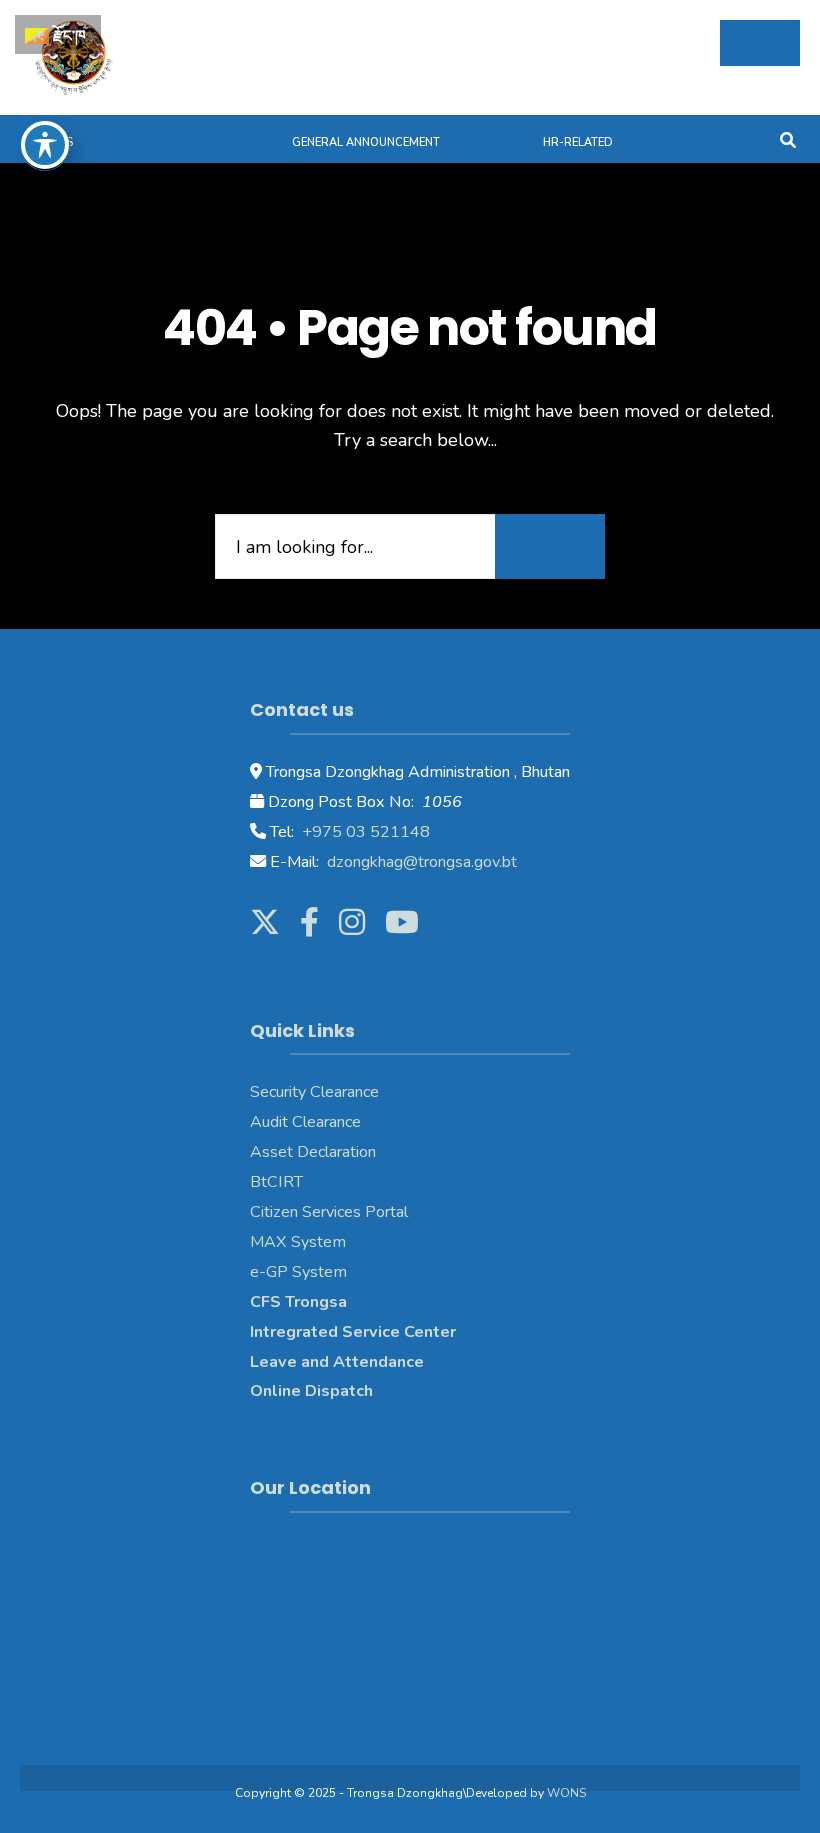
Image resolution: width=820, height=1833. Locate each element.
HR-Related (578, 142)
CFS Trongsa (298, 1302)
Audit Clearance (305, 1122)
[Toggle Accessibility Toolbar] (45, 145)
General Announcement (366, 142)
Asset (271, 1152)
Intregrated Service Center (353, 1332)
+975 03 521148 (364, 832)
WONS (566, 1793)
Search (550, 546)
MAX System (298, 1242)
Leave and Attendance (339, 1362)
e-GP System (298, 1272)
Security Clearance (314, 1092)
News (56, 142)
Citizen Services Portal (329, 1212)
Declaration (334, 1152)
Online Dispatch (311, 1391)
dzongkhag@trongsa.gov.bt (420, 862)
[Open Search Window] (787, 138)
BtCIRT (276, 1182)
